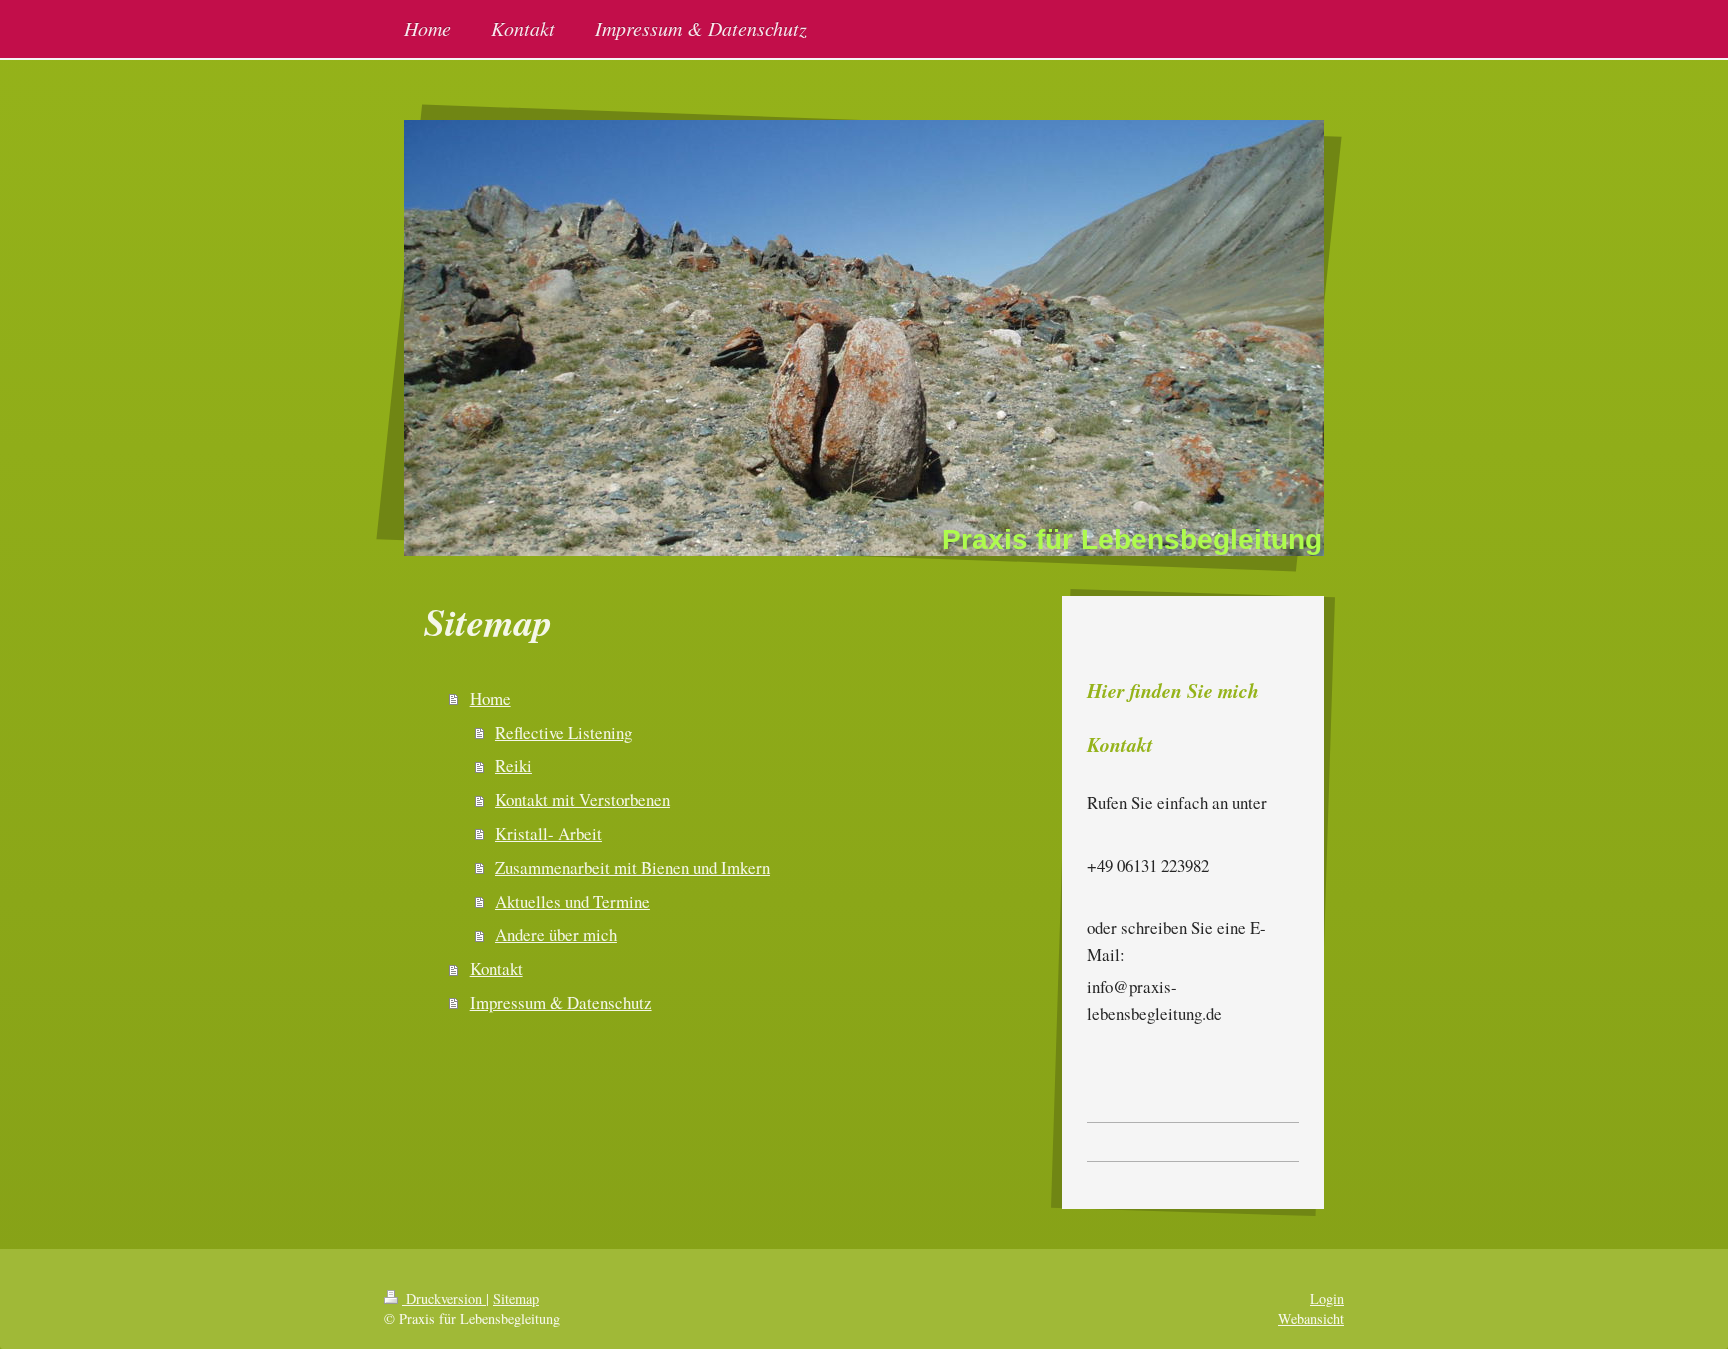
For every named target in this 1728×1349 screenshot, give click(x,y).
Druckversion (444, 1298)
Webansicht (1311, 1318)
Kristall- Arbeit (548, 833)
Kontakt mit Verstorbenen (582, 799)
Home (490, 698)
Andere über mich (556, 934)
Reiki (513, 765)
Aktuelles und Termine (572, 901)
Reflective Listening (563, 732)
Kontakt (496, 968)
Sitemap (516, 1298)
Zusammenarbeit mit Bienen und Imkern (632, 867)
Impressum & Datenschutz (561, 1002)
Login (1327, 1298)
